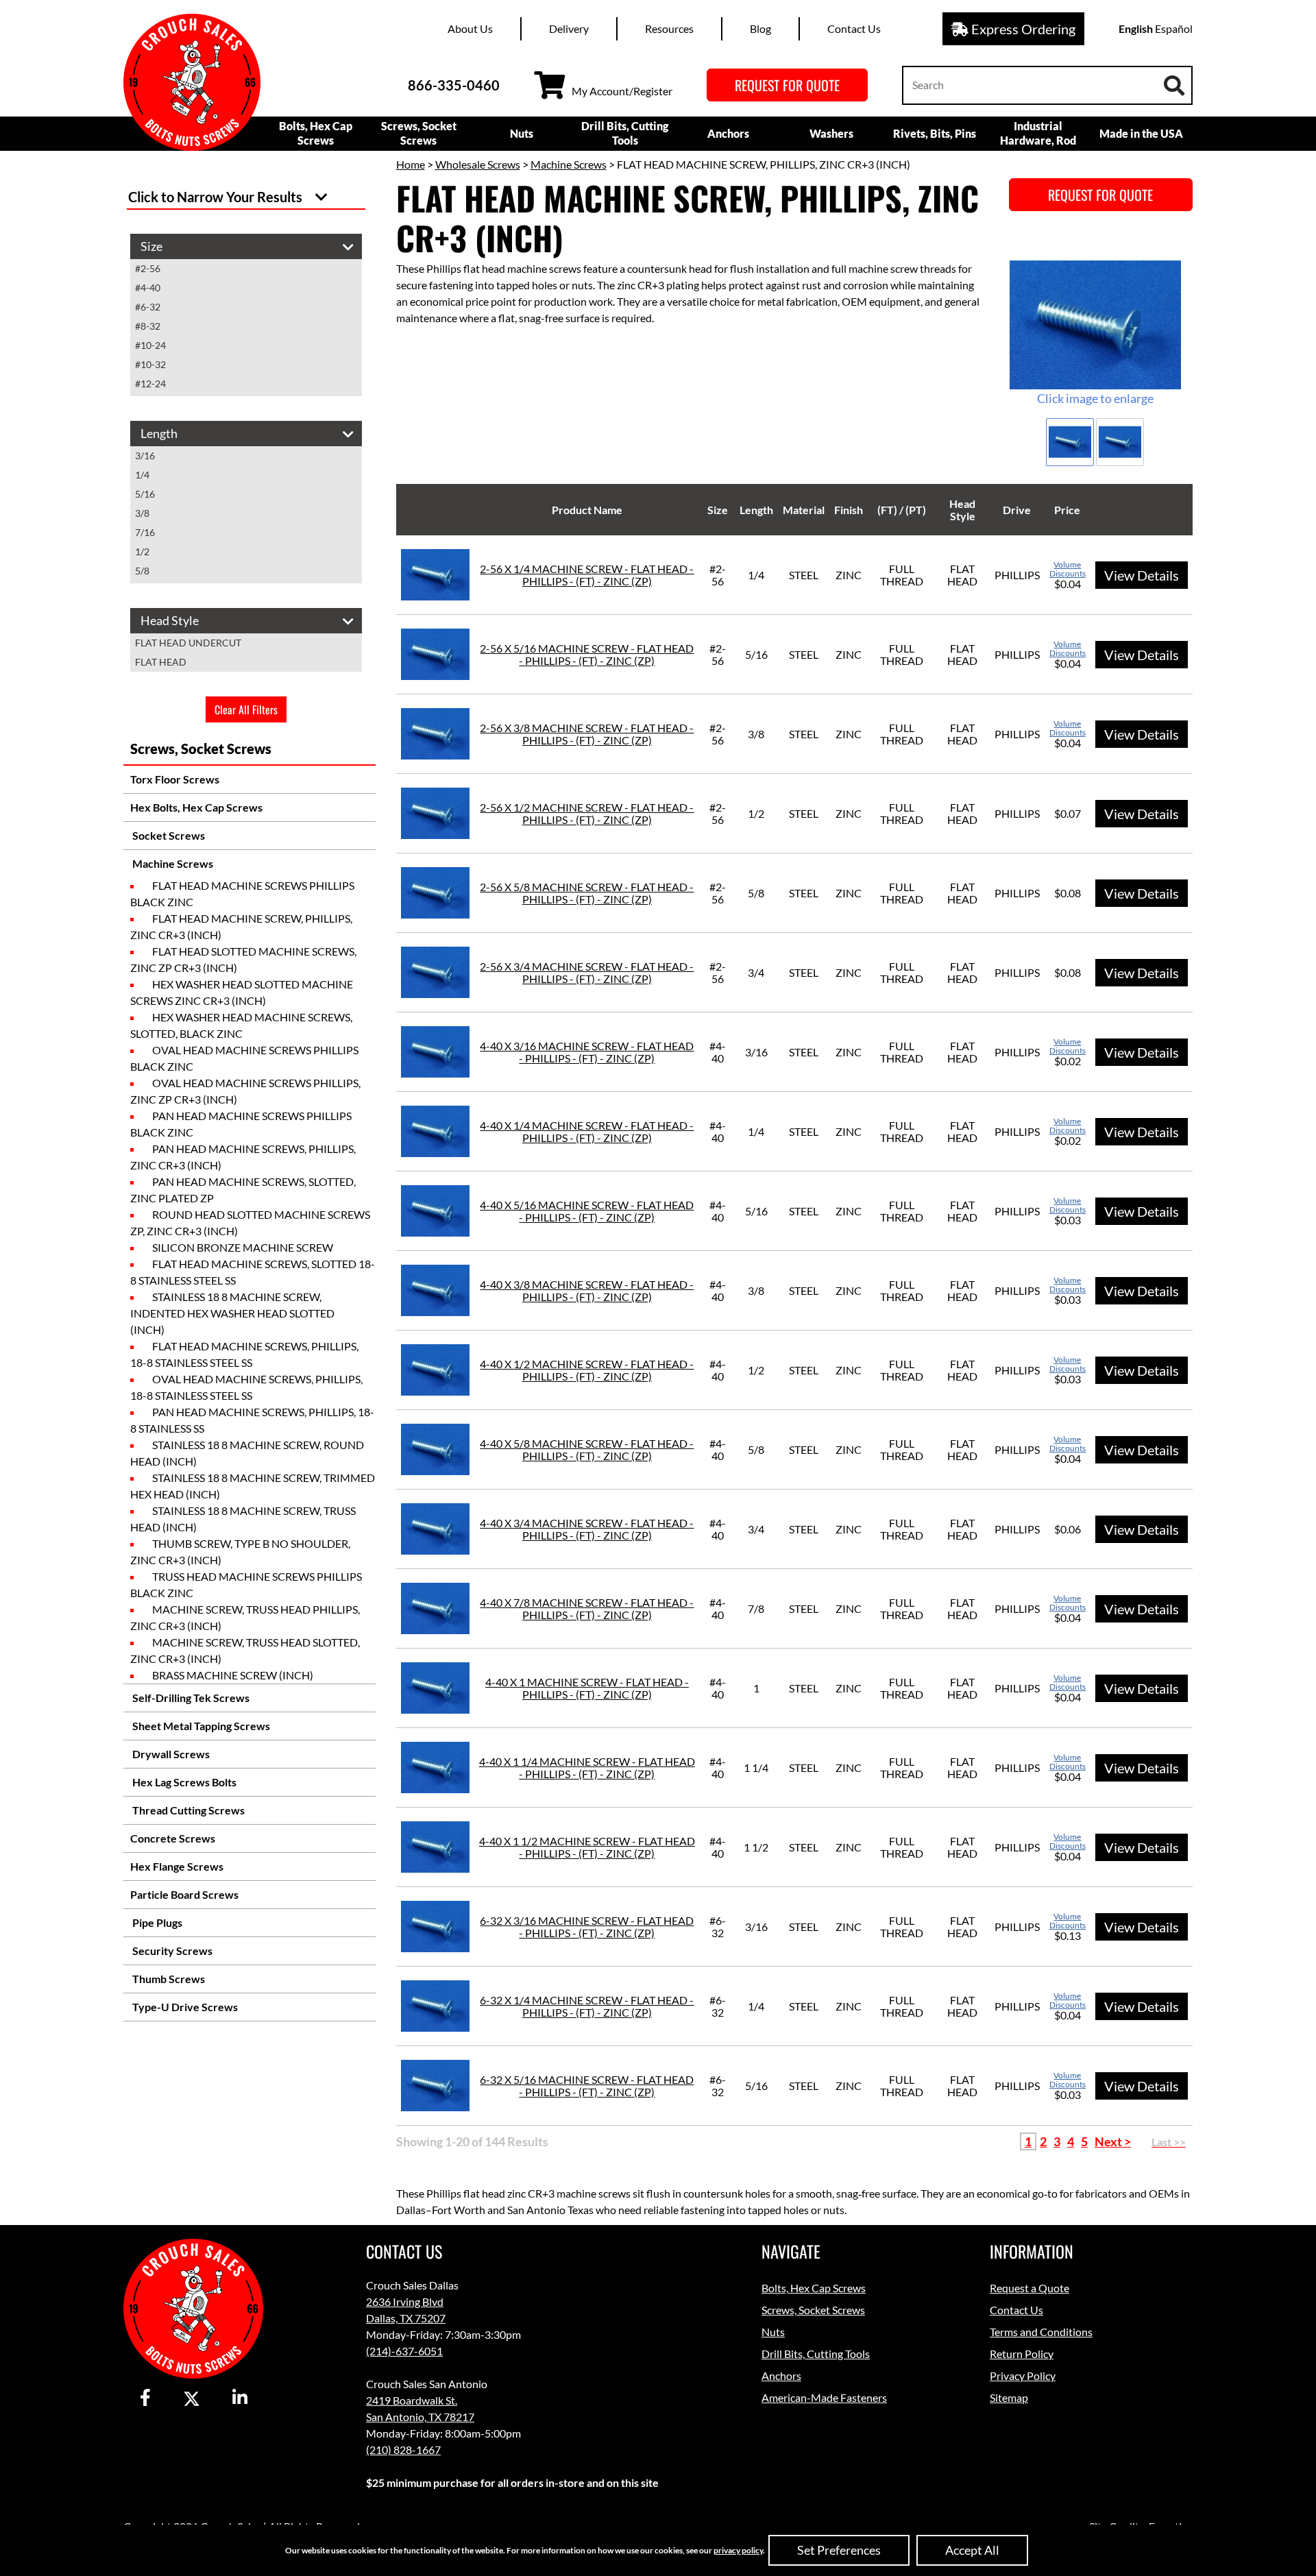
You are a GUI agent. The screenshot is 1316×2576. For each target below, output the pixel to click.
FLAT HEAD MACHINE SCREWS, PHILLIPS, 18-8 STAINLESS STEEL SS (244, 1354)
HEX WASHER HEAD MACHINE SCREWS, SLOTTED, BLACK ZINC (241, 1025)
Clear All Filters (246, 709)
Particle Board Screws (184, 1894)
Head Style (962, 510)
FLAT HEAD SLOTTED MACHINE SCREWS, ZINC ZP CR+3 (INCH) (243, 959)
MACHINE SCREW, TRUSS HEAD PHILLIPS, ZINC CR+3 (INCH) (245, 1617)
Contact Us (854, 28)
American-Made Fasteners (824, 2397)
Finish (849, 510)
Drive (1017, 510)
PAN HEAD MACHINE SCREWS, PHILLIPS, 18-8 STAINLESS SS (252, 1420)
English (1136, 28)
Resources (669, 28)
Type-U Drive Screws (184, 2007)
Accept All (972, 2550)
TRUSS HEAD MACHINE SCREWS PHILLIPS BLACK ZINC (246, 1584)
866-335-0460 (454, 85)
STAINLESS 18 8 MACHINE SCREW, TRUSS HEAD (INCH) (243, 1519)
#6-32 (148, 307)
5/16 (145, 494)
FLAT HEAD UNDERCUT (188, 643)
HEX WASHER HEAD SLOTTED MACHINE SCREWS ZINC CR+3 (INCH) (242, 992)
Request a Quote (1029, 2288)
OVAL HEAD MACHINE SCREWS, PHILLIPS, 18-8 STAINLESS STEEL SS (246, 1387)
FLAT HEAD (161, 662)
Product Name (587, 510)
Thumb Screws (168, 1979)
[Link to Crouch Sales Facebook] (145, 2398)
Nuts (522, 133)
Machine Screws (172, 863)
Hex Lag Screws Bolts (183, 1782)
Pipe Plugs (156, 1922)
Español (1174, 28)
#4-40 (148, 288)
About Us (470, 28)
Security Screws (171, 1951)
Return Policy (1022, 2354)
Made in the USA (1141, 133)
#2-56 (148, 268)
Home (411, 164)
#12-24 (150, 384)
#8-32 (148, 326)
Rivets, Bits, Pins (935, 133)
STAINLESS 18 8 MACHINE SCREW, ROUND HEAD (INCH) (247, 1453)
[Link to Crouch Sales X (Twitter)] (192, 2398)
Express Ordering (1022, 29)
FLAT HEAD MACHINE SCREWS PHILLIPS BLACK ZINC (242, 894)
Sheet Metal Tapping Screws (200, 1726)
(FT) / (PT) (902, 510)
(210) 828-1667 (403, 2450)
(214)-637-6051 (404, 2351)
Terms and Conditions (1041, 2332)
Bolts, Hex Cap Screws (316, 133)
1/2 (142, 551)
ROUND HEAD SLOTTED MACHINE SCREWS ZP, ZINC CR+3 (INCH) (250, 1223)
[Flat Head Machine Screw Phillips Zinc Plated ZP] (1095, 325)
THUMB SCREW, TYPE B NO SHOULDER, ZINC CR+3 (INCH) (240, 1552)
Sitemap (1009, 2397)
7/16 (145, 532)
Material (804, 510)
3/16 (145, 455)
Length (756, 510)
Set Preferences (839, 2550)
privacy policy (738, 2550)
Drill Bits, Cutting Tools (625, 133)
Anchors (728, 133)
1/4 (142, 475)
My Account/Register (622, 91)
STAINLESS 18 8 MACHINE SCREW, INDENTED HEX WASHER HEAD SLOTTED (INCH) (232, 1313)
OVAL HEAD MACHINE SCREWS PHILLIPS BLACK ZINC (244, 1058)
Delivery (569, 28)
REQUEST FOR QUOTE (787, 85)
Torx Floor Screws (175, 779)
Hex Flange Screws (177, 1866)
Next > (1113, 2141)
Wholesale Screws (478, 164)
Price (1067, 510)
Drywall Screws (170, 1754)
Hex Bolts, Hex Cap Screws (196, 807)
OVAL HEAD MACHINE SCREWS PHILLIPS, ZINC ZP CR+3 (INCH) (245, 1091)
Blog (760, 28)
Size (718, 510)
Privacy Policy (1023, 2375)
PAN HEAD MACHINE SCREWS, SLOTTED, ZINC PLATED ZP (243, 1190)
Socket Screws (168, 835)
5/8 (142, 571)
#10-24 (150, 345)
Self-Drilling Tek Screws (190, 1698)
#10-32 (150, 364)
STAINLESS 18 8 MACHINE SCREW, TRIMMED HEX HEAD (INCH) (253, 1486)
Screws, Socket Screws (419, 133)
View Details (1142, 575)
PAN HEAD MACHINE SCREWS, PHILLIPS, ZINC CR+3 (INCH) (243, 1157)
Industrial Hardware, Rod (1038, 133)
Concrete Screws (173, 1838)
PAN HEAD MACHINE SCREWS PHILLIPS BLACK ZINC (241, 1124)
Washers (831, 133)
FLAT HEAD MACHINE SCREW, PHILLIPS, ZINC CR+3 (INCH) (241, 926)
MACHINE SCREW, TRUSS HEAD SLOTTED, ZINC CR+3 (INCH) (245, 1650)
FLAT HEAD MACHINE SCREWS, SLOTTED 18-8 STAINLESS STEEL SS (253, 1272)
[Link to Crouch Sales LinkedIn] (240, 2398)
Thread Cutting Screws (187, 1810)
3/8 (142, 513)
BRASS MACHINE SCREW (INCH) (233, 1675)
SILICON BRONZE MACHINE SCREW (243, 1247)
